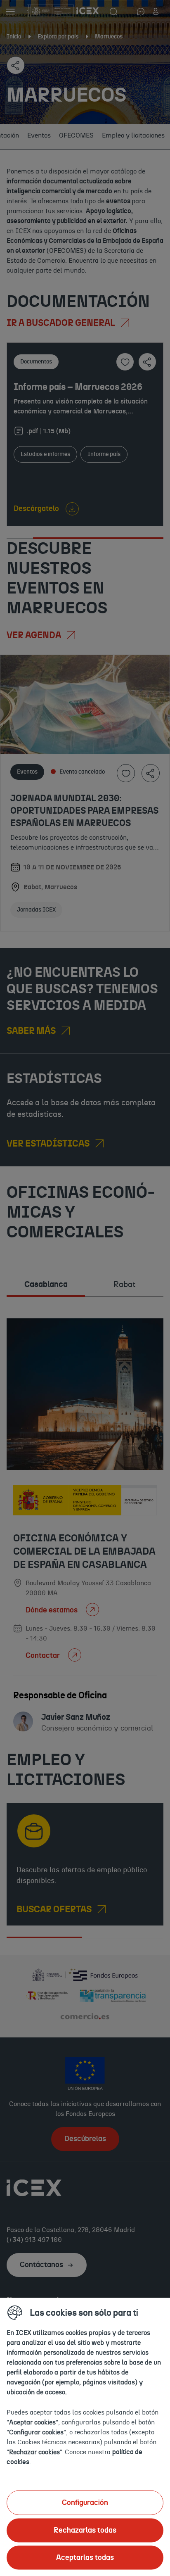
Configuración (85, 2502)
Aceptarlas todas (85, 2557)
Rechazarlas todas (85, 2530)
